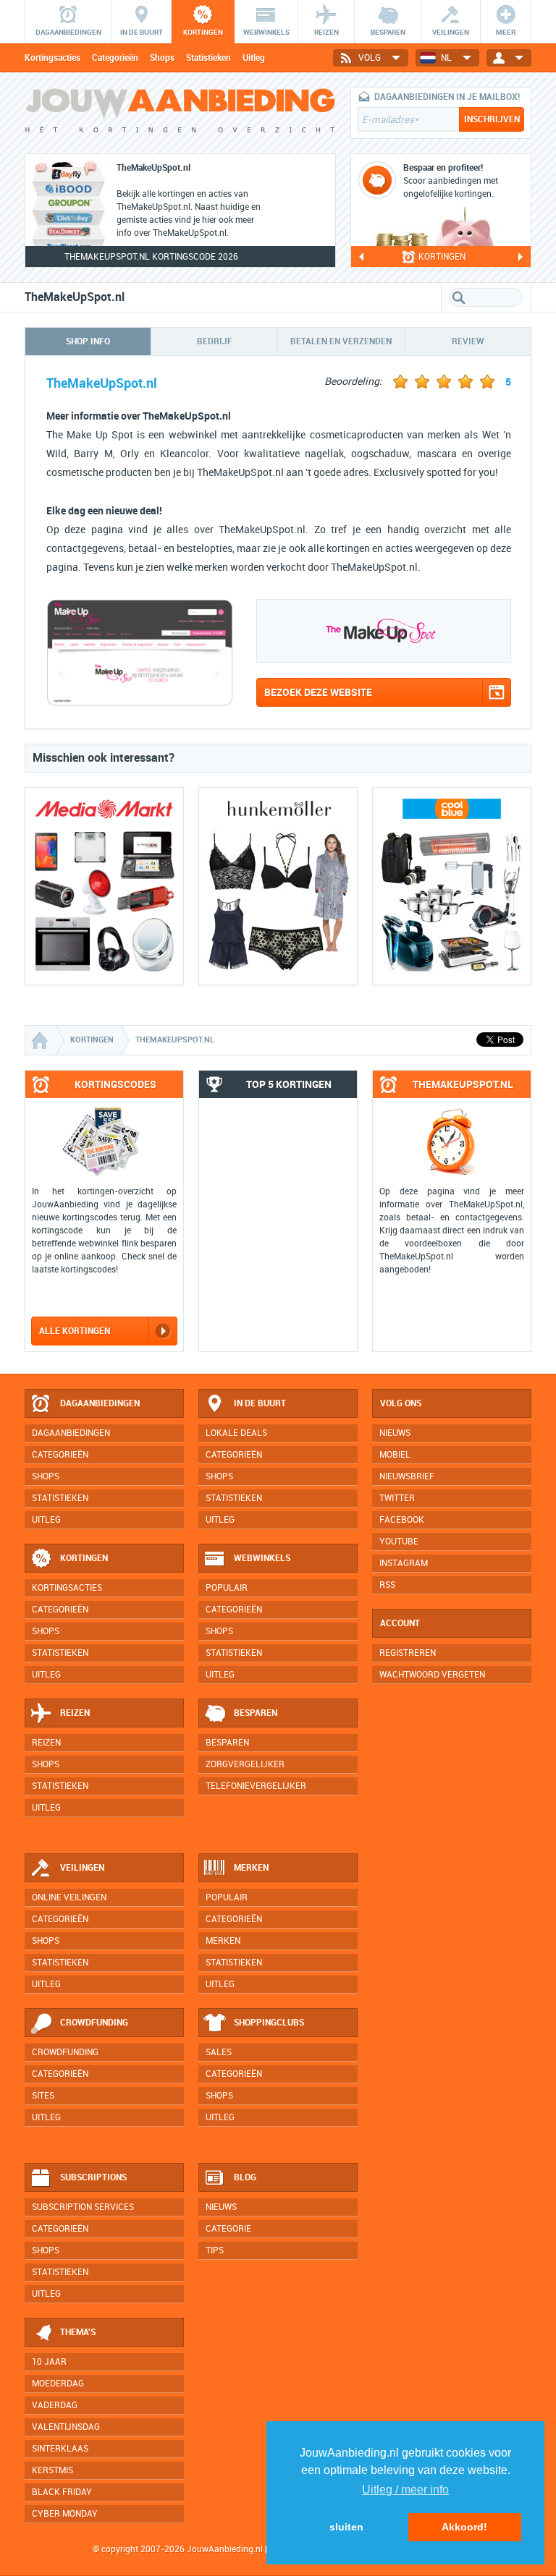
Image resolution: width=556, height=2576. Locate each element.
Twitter (397, 1498)
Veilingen (82, 1868)
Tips (215, 2250)
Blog (245, 2177)
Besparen (256, 1713)
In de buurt (260, 1403)
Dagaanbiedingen (100, 1403)
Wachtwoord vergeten (432, 1675)
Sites (43, 2096)
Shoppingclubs (269, 2023)
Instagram (404, 1563)
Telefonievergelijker (256, 1786)
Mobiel (395, 1455)
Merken (251, 1868)
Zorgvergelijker (245, 1764)
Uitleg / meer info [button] (405, 2490)
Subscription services (83, 2207)
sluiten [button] (346, 2527)
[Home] (41, 1040)
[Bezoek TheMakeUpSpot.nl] (140, 703)
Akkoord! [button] (464, 2527)
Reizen (75, 1713)
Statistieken (208, 58)
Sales (219, 2052)
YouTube (399, 1542)
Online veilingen (69, 1897)
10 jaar (49, 2362)
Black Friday (62, 2492)
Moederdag (58, 2384)
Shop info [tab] (88, 341)
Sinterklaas (60, 2449)
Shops (162, 58)
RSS (387, 1585)
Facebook (402, 1520)
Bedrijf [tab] (215, 341)
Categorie (228, 2229)
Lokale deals (236, 1433)
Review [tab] (468, 341)
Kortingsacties (52, 58)
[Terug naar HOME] (180, 116)
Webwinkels (262, 1558)
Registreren (408, 1653)
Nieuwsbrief (407, 1476)
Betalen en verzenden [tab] (341, 341)
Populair (227, 1588)
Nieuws (221, 2207)
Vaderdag (55, 2405)
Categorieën (115, 58)
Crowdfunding (94, 2023)
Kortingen (84, 1558)
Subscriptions (93, 2177)
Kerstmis (52, 2470)
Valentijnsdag (66, 2427)
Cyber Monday (65, 2514)
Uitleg (254, 58)
